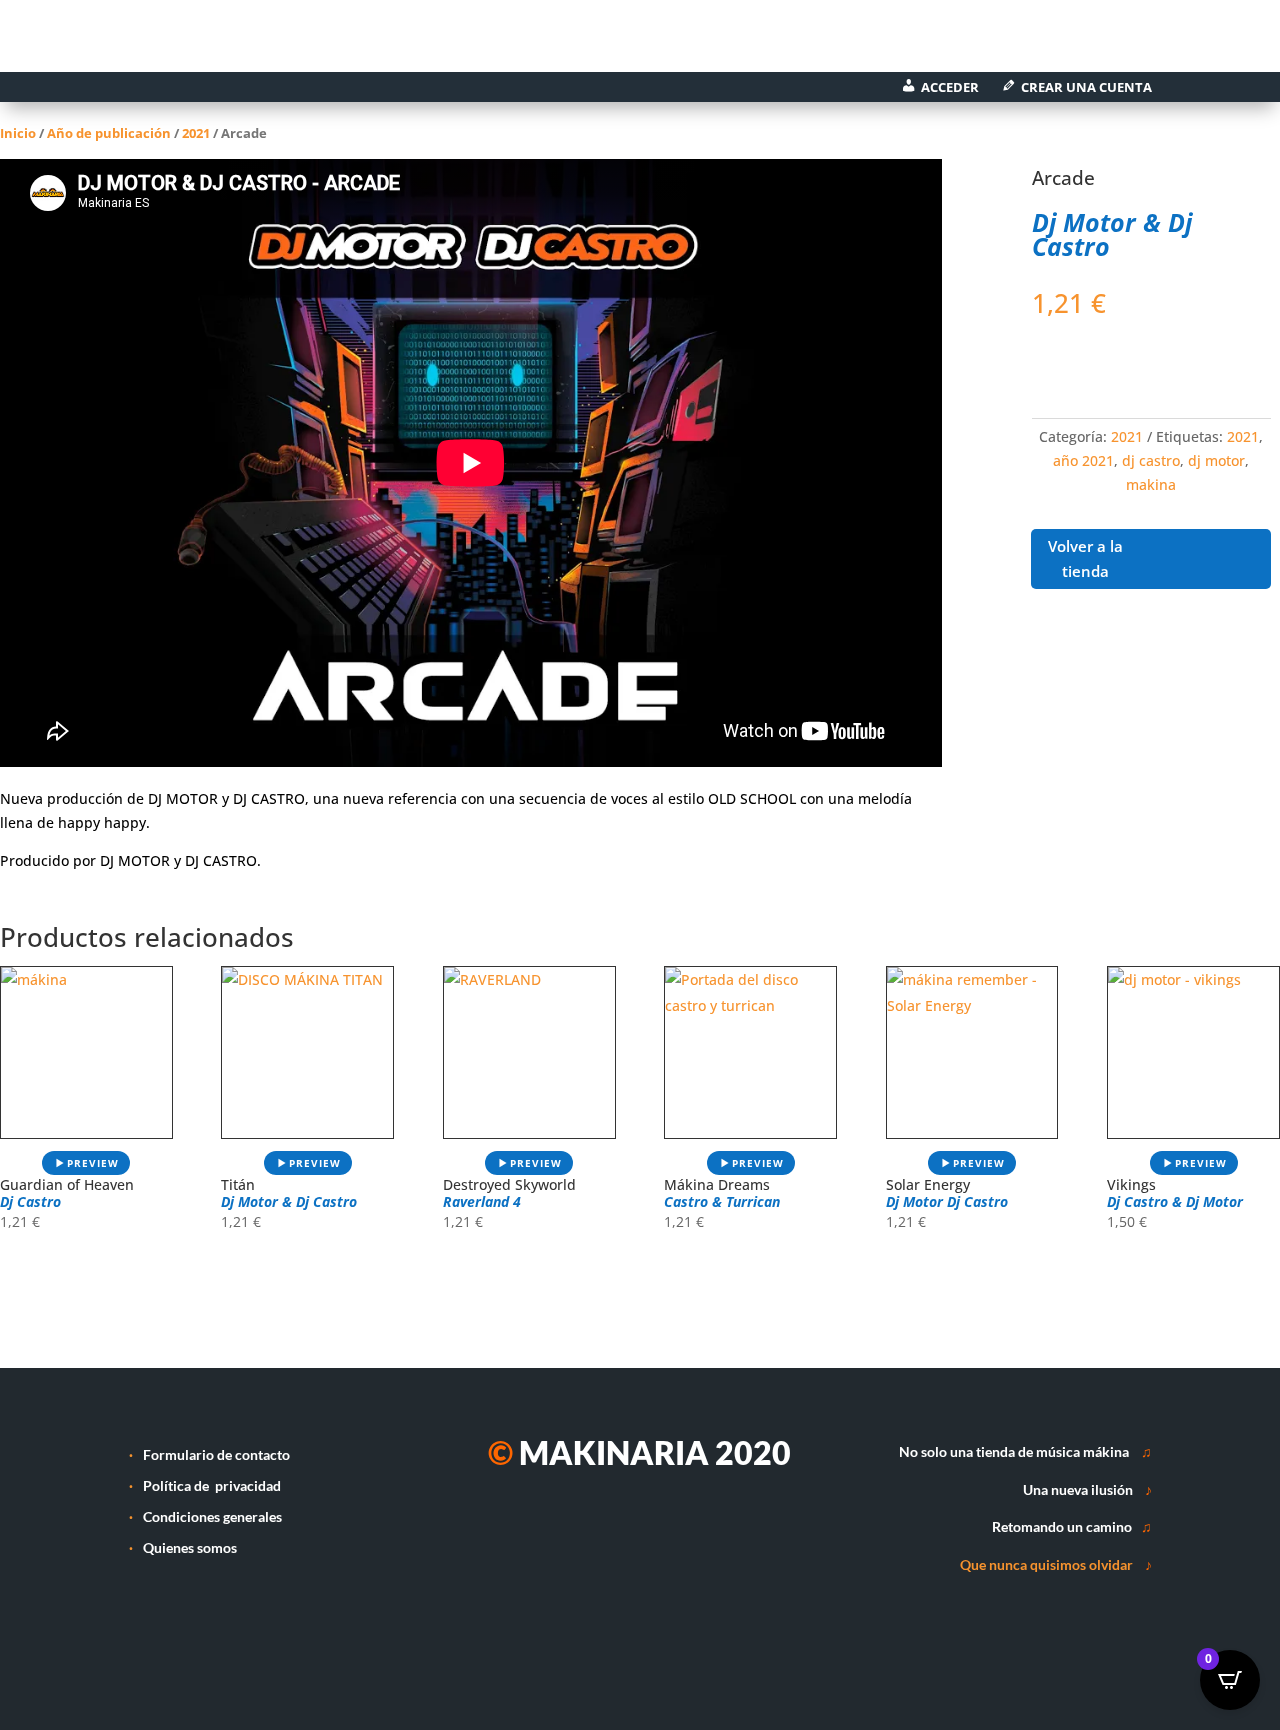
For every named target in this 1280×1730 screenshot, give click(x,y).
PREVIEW (93, 1163)
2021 (196, 133)
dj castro (1151, 460)
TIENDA (365, 42)
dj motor (1216, 460)
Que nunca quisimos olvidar (1046, 1564)
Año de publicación (109, 133)
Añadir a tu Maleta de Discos (1131, 366)
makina (1151, 484)
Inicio (18, 133)
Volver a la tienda (1085, 559)
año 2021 (1083, 460)
